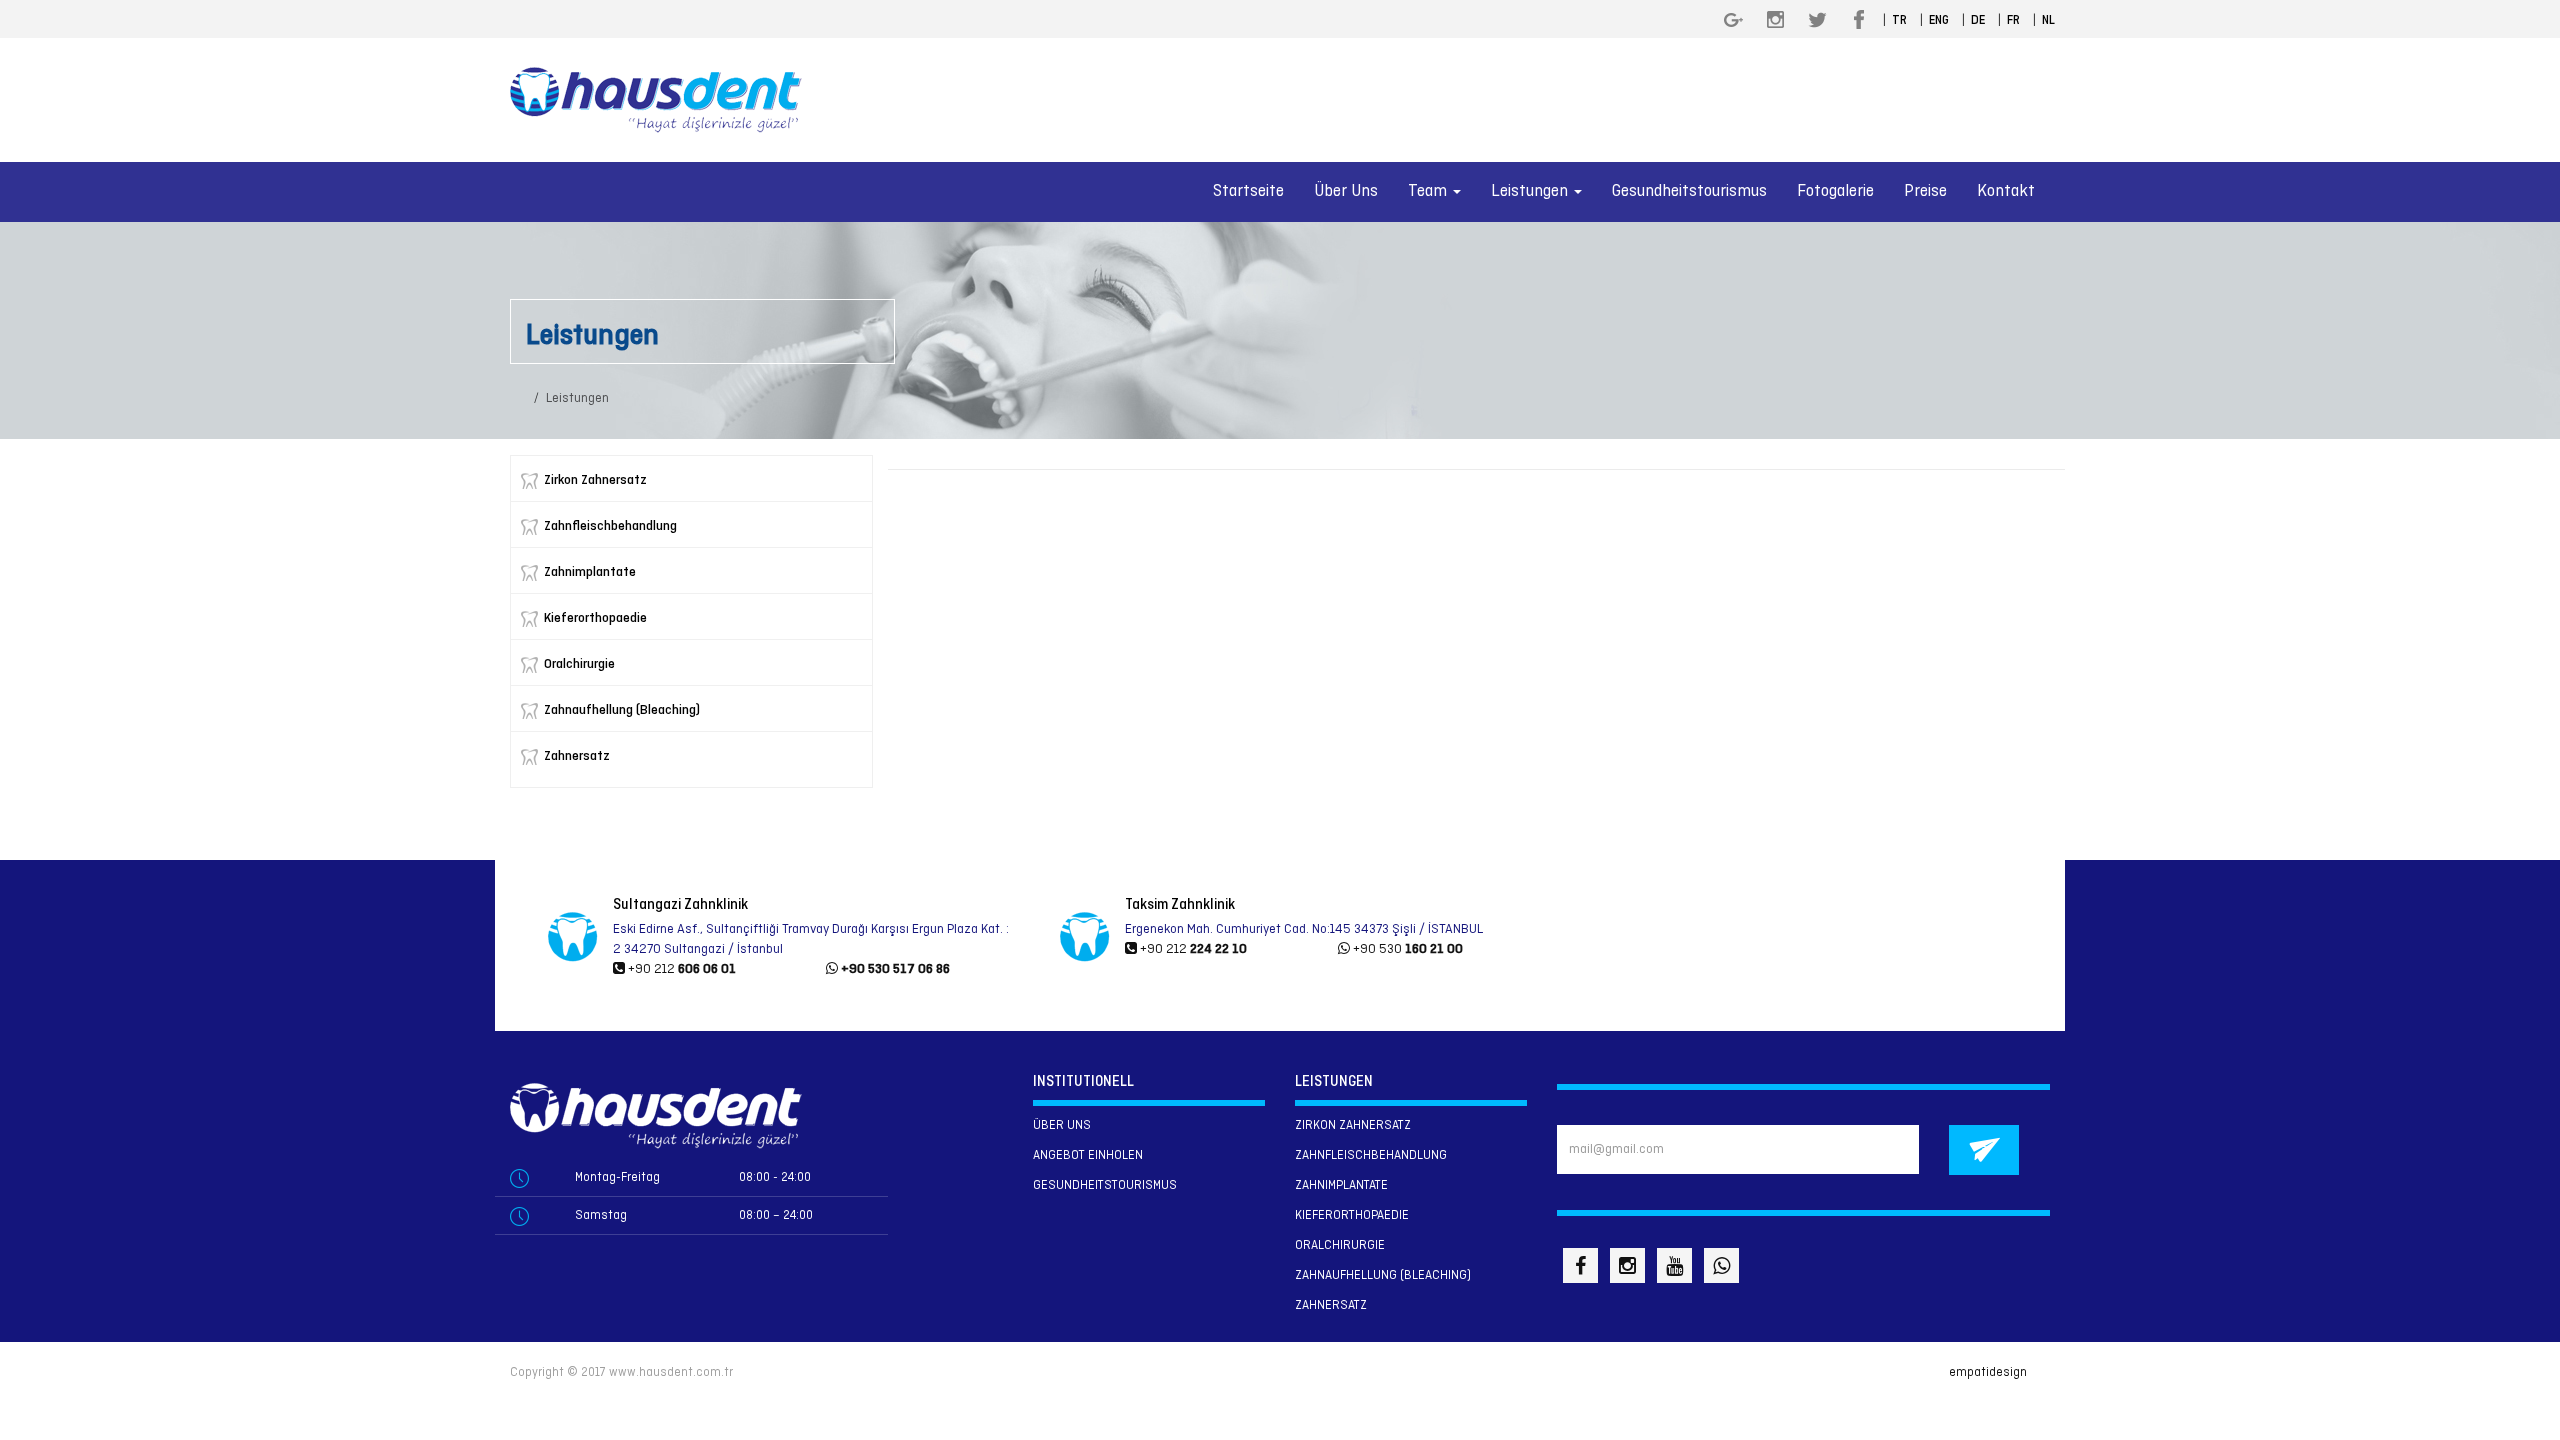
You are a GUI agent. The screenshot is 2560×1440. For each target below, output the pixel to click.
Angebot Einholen (1088, 1156)
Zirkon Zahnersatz (595, 480)
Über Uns (1346, 191)
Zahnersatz (577, 756)
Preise (1925, 191)
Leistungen (577, 398)
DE (1978, 21)
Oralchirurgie (579, 664)
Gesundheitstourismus (1689, 191)
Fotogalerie (1835, 191)
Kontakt (2006, 191)
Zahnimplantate (590, 572)
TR (1899, 21)
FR (2013, 21)
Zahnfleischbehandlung (610, 526)
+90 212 (680, 969)
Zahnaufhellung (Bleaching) (622, 710)
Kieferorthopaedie (595, 618)
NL (2048, 21)
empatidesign (1988, 1373)
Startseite (1248, 191)
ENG (1939, 21)
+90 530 (1406, 949)
